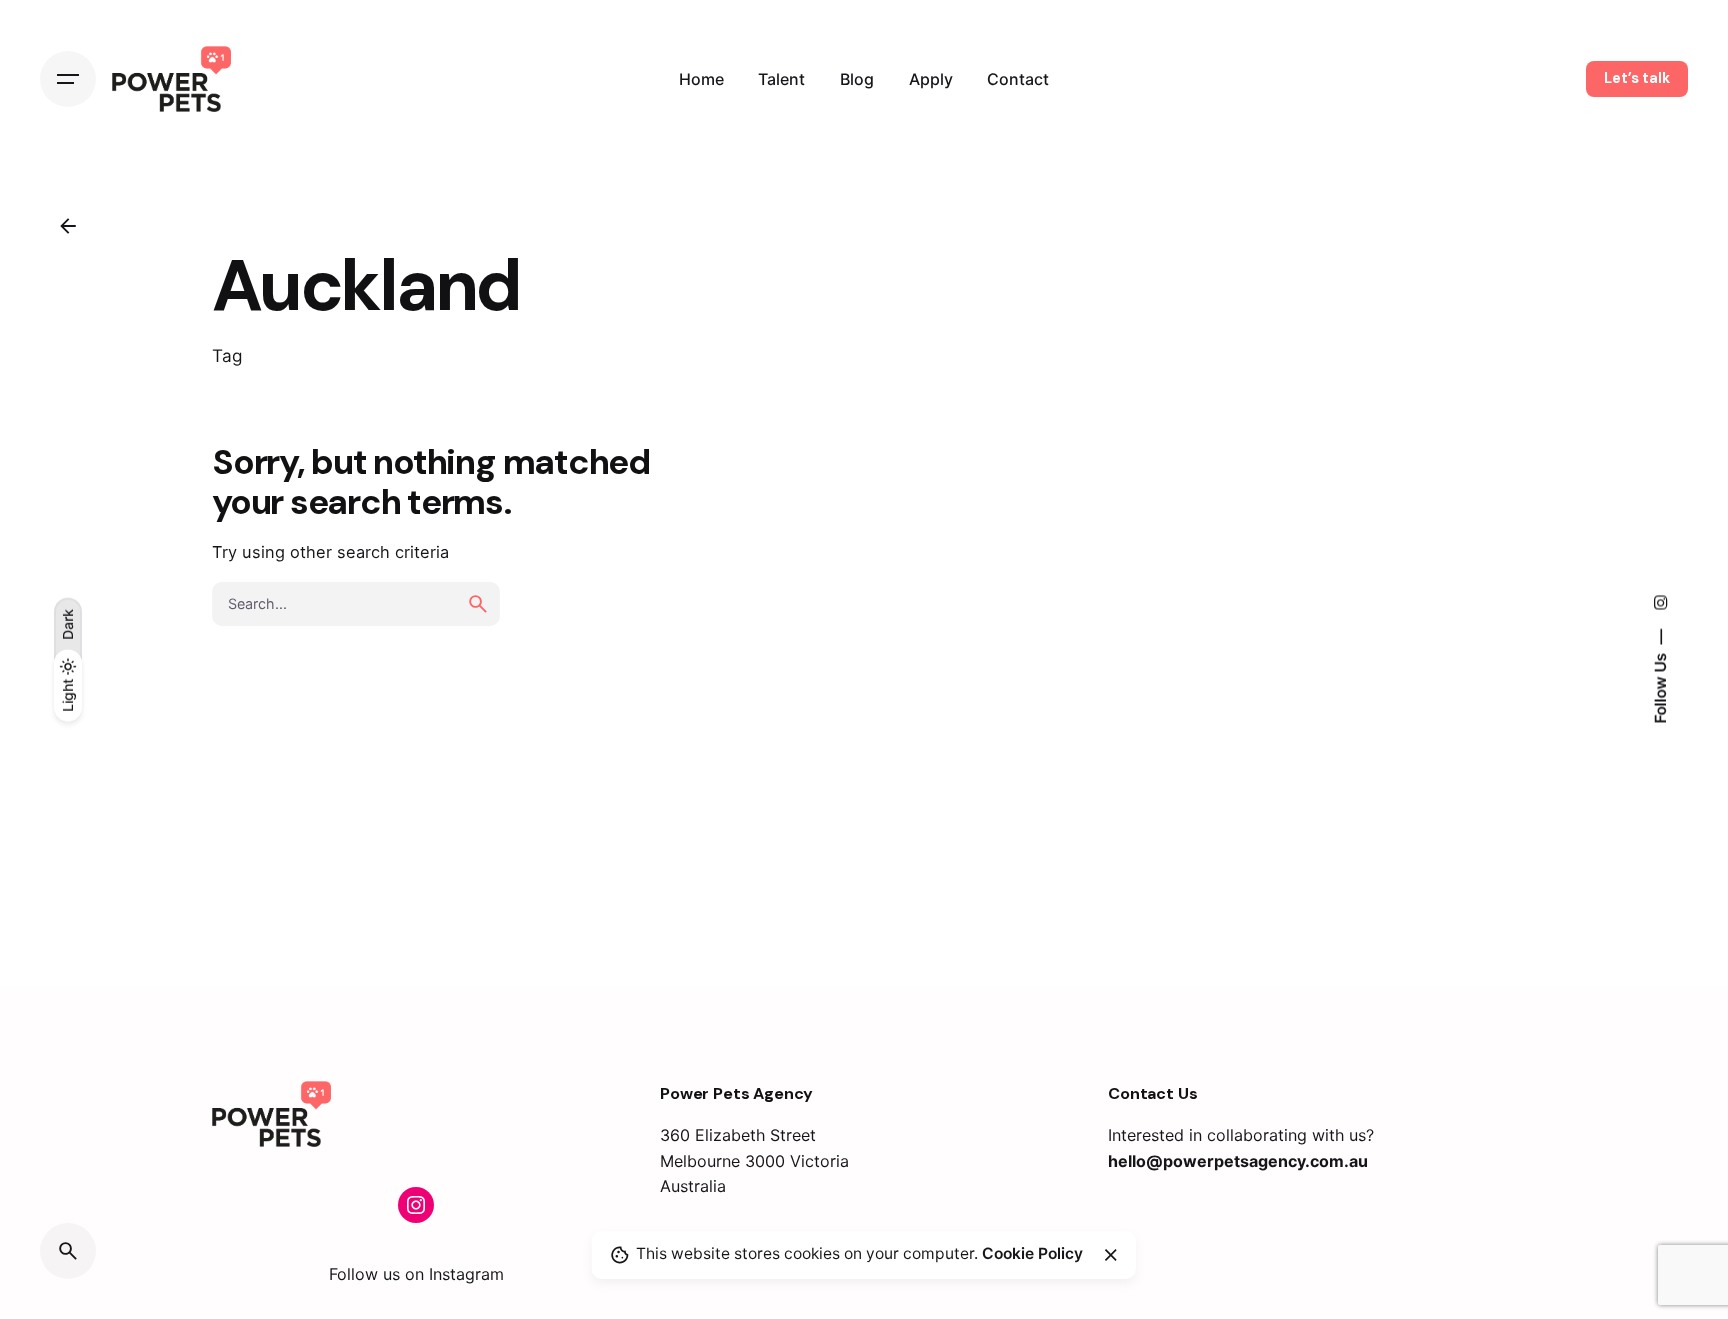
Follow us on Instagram (416, 1274)
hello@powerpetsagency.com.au (1238, 1161)
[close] (1111, 1255)
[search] (478, 604)
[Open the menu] (68, 79)
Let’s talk (1637, 78)
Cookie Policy (1032, 1254)
